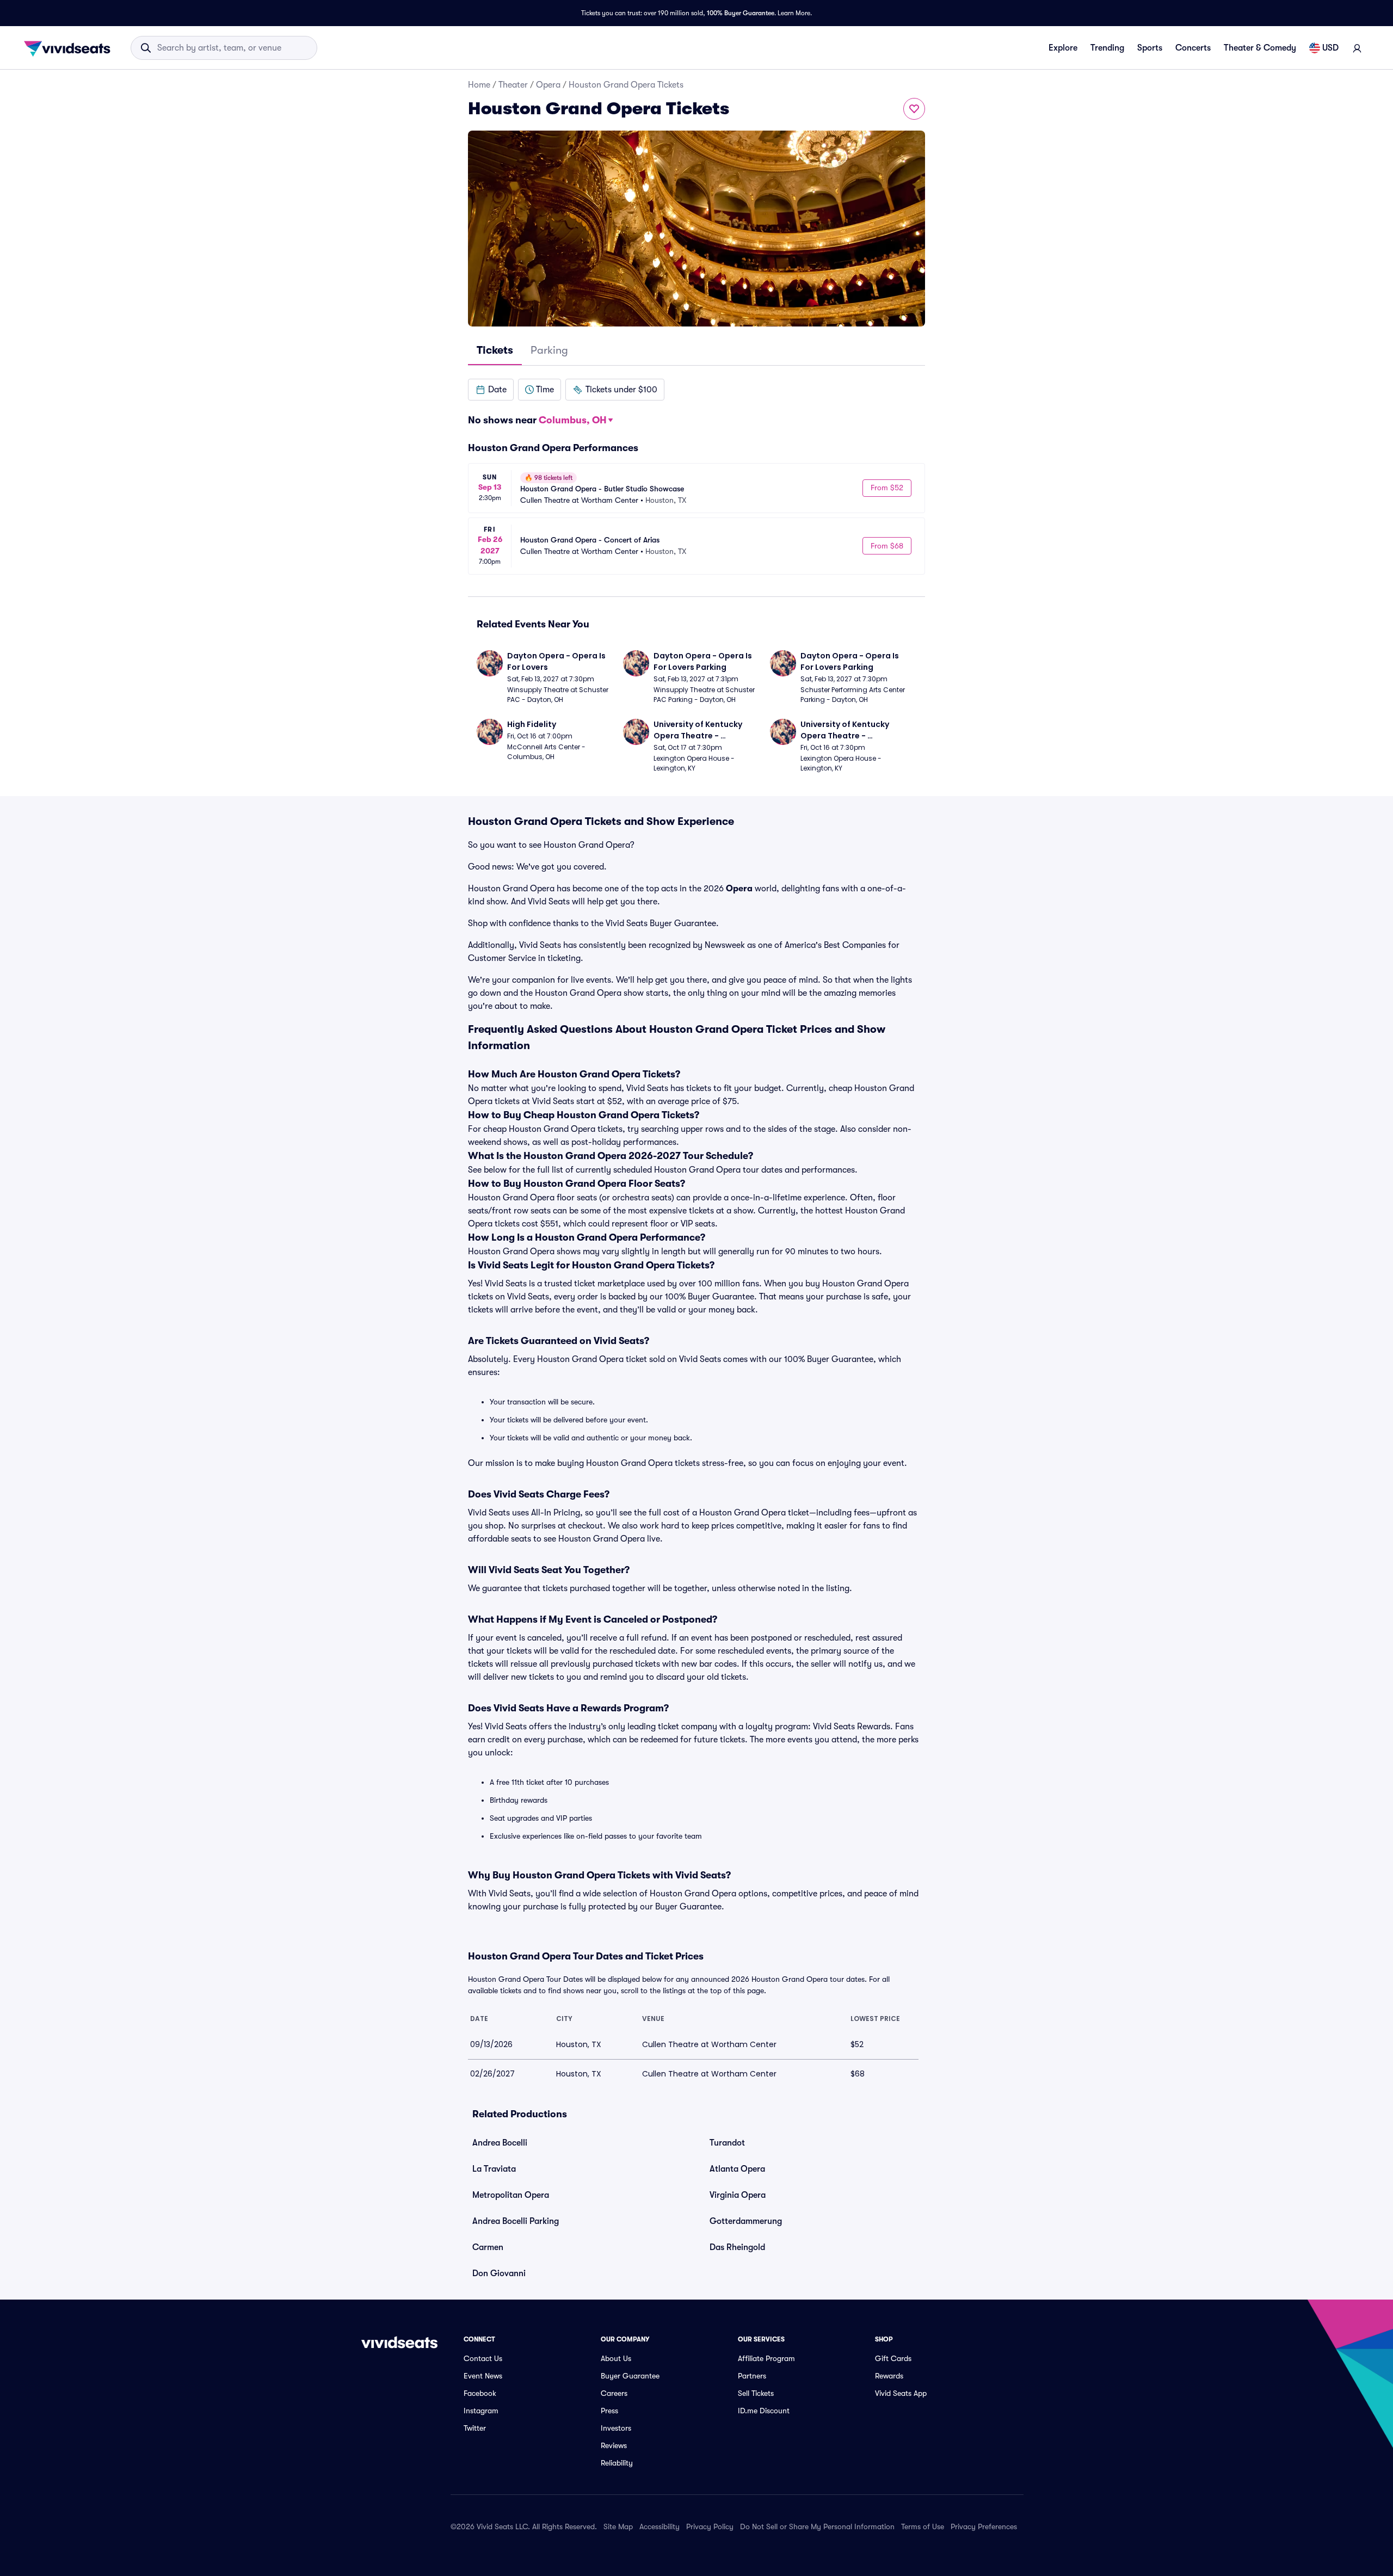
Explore (1063, 48)
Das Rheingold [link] (737, 2247)
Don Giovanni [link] (499, 2273)
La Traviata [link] (494, 2169)
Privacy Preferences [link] (984, 2526)
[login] (1357, 48)
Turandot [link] (727, 2143)
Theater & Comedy (1260, 48)
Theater (513, 85)
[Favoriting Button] (914, 109)
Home (479, 85)
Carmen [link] (488, 2247)
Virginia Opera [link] (738, 2195)
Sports (1150, 48)
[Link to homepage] (70, 48)
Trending (1107, 48)
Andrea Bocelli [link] (500, 2143)
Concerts (1193, 48)
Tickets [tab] (495, 350)
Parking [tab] (549, 350)
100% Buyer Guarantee (741, 13)
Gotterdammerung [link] (746, 2221)
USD (1330, 48)
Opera (548, 85)
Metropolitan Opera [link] (511, 2195)
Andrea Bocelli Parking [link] (516, 2221)
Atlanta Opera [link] (737, 2169)
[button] (491, 390)
